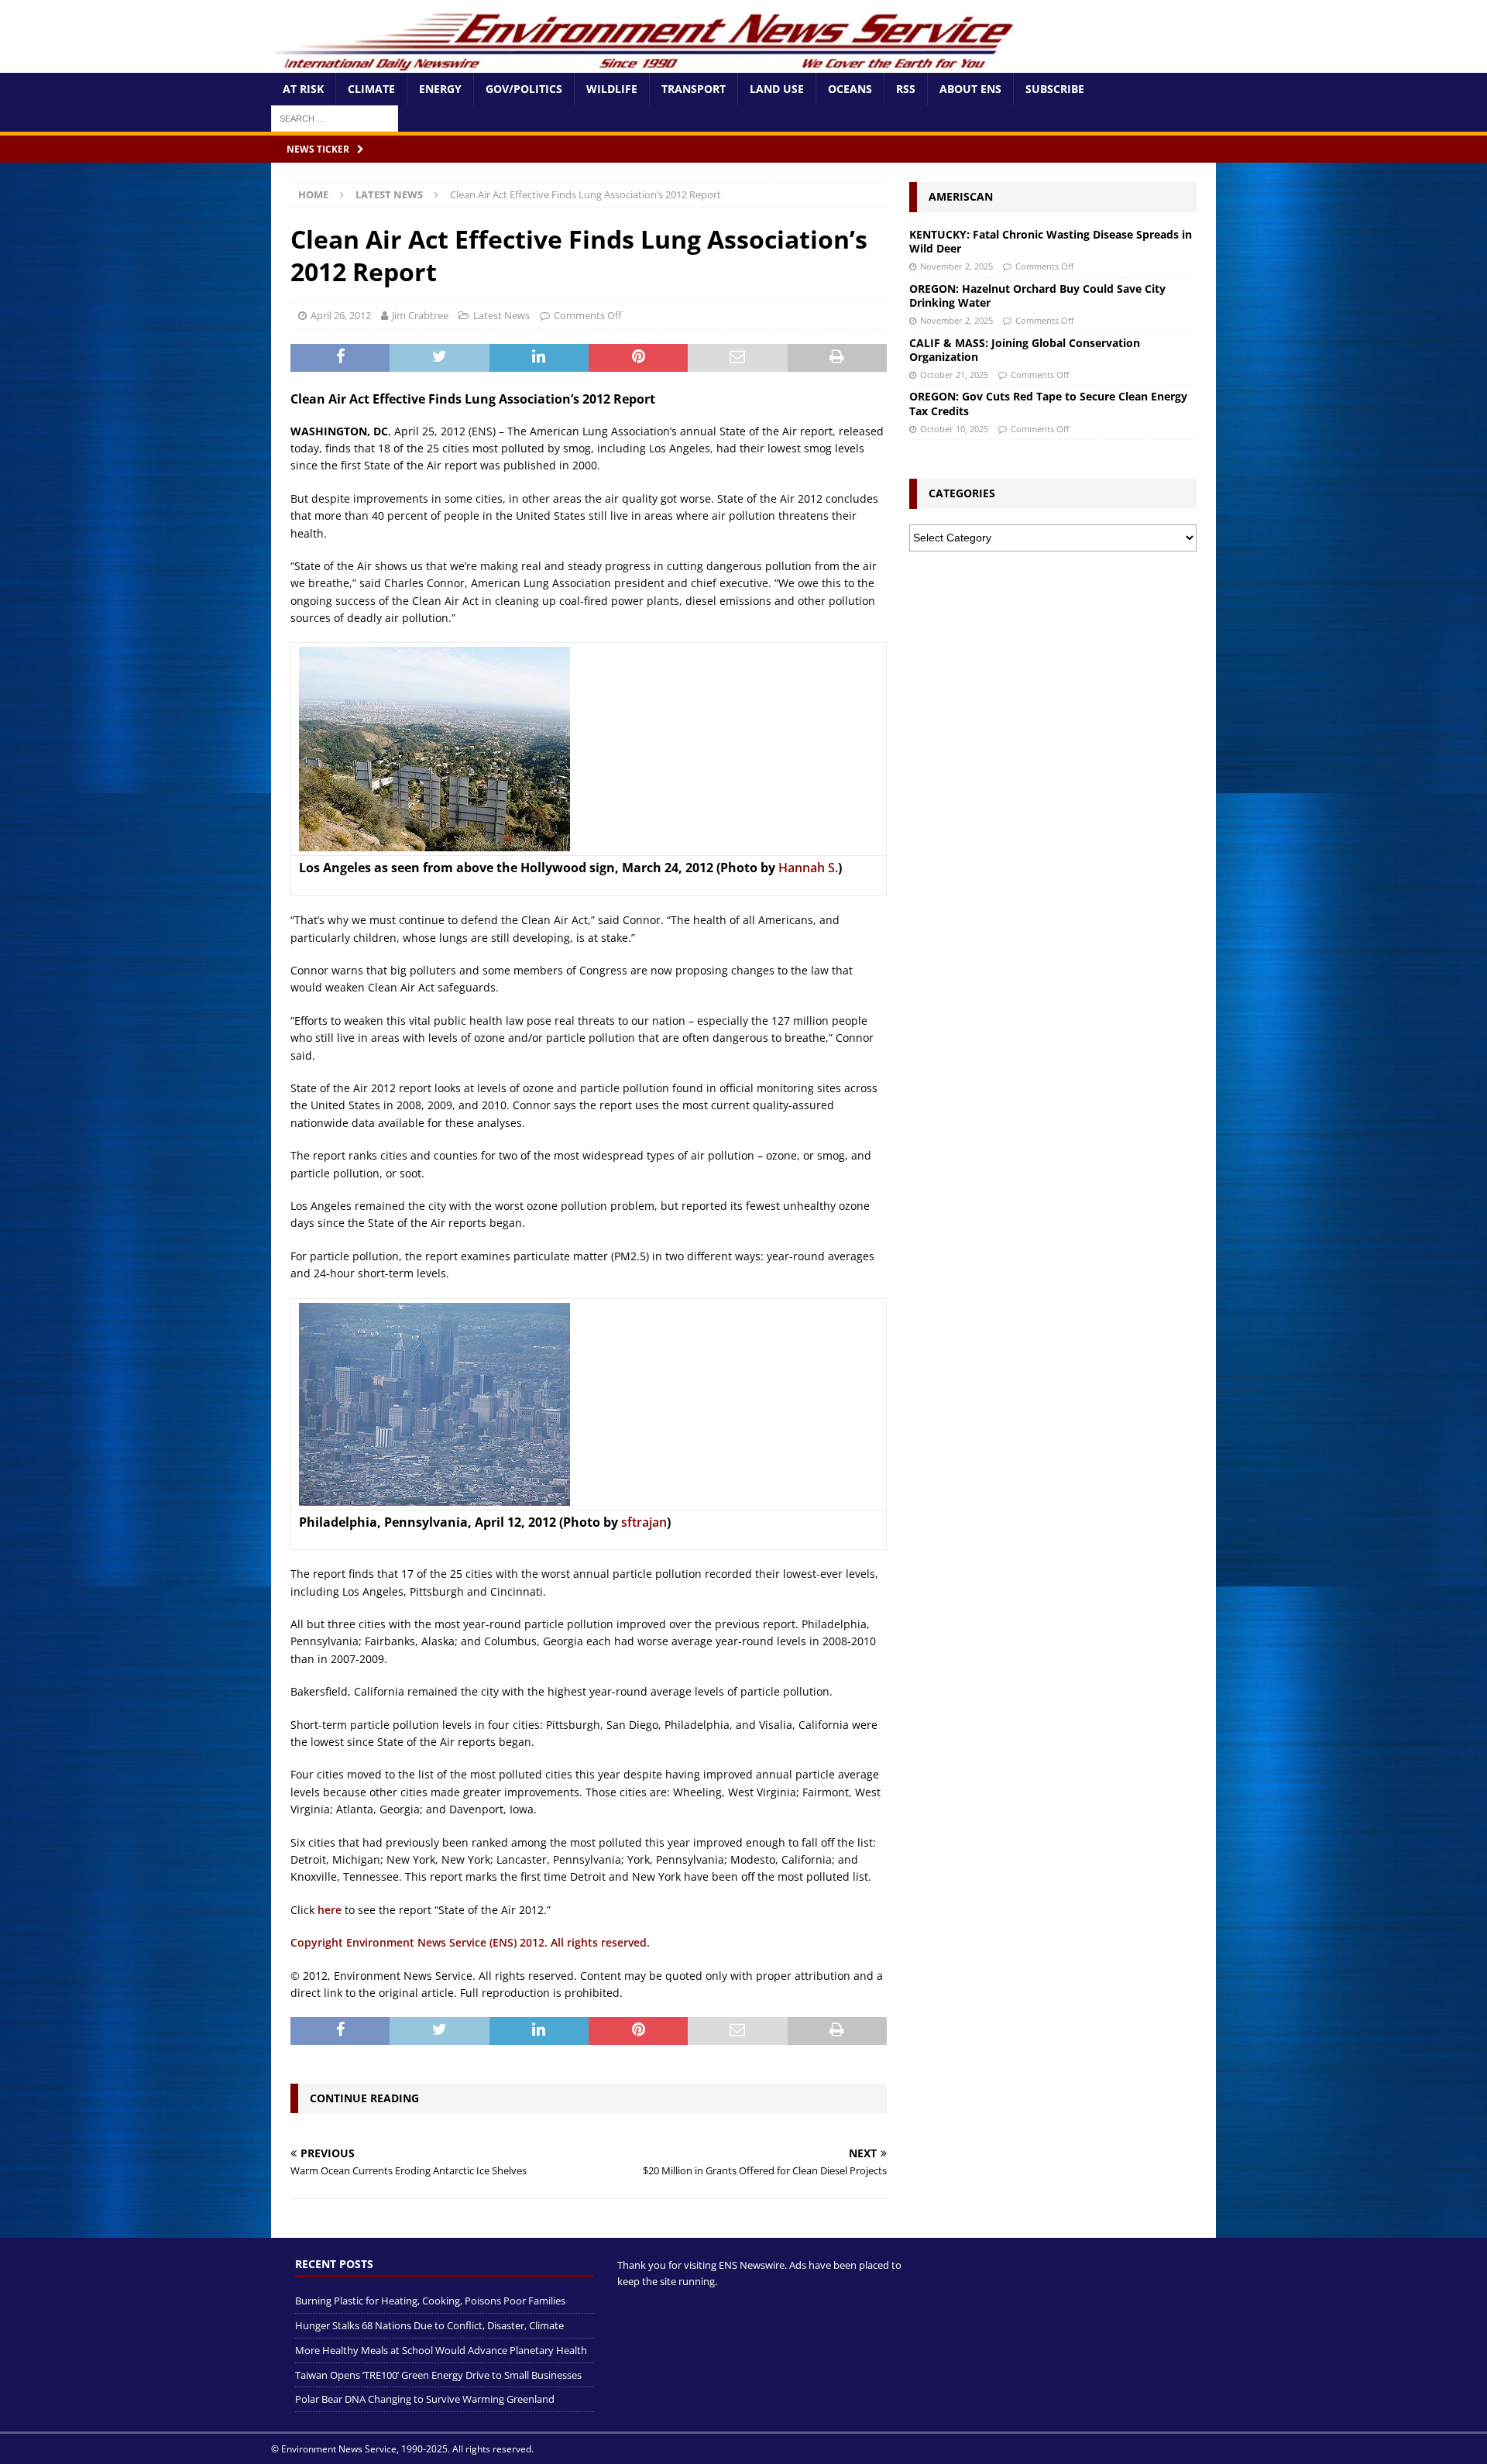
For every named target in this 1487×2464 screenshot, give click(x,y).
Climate (371, 89)
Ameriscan (961, 196)
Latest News (501, 315)
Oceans (850, 89)
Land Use (777, 89)
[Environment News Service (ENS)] (647, 64)
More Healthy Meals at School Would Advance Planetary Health (441, 2350)
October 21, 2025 (954, 375)
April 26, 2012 (341, 315)
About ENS (970, 89)
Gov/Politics (524, 89)
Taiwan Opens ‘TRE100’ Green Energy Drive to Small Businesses (438, 2375)
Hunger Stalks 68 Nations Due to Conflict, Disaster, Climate (429, 2325)
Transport (694, 89)
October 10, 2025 (954, 429)
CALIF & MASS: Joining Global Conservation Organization (1025, 350)
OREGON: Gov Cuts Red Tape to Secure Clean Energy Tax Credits (1048, 403)
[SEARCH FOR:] (335, 117)
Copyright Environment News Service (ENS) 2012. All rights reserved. (470, 1942)
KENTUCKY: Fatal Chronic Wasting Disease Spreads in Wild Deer (1051, 241)
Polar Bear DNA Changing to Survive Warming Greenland (425, 2399)
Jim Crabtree (420, 315)
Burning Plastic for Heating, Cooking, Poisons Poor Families (430, 2301)
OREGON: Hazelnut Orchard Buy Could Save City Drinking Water (1037, 296)
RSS (906, 89)
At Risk (303, 89)
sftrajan (644, 1522)
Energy (440, 89)
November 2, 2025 (956, 266)
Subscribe (1055, 89)
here (330, 1910)
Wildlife (612, 89)
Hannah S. (808, 868)
